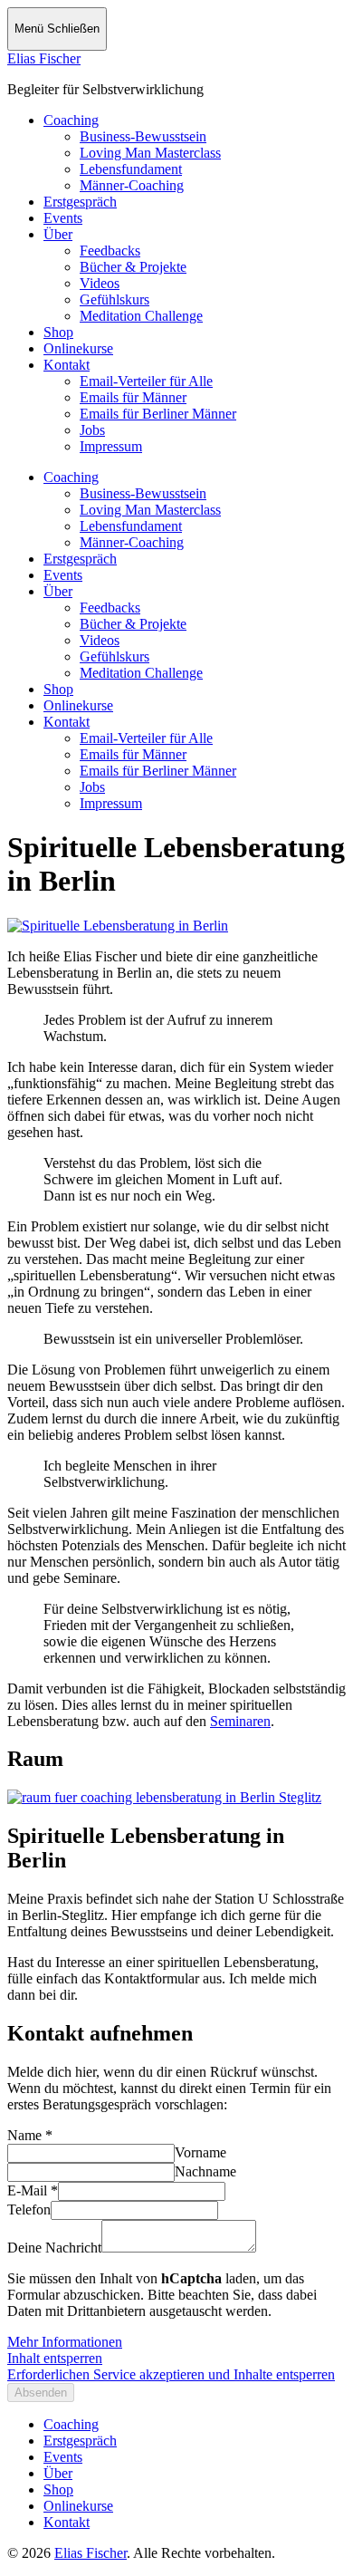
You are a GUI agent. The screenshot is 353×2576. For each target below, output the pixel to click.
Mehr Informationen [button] (65, 2342)
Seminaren (240, 1721)
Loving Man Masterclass (150, 153)
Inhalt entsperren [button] (55, 2358)
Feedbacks (110, 251)
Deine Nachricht (54, 2248)
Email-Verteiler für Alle (146, 381)
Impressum (111, 446)
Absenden (41, 2393)
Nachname (205, 2171)
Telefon (29, 2209)
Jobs (92, 430)
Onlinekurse (78, 348)
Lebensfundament (131, 169)
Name (30, 2135)
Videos (100, 283)
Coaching (71, 120)
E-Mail (33, 2190)
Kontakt (67, 365)
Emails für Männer (133, 397)
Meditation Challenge (141, 316)
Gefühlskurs (114, 299)
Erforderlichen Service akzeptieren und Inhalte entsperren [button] (171, 2374)
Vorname (200, 2152)
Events (63, 218)
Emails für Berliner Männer (158, 414)
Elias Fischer (44, 58)
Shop (58, 332)
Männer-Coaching (132, 185)
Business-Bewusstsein (143, 136)
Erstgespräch (80, 202)
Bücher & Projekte (133, 267)
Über (58, 234)
